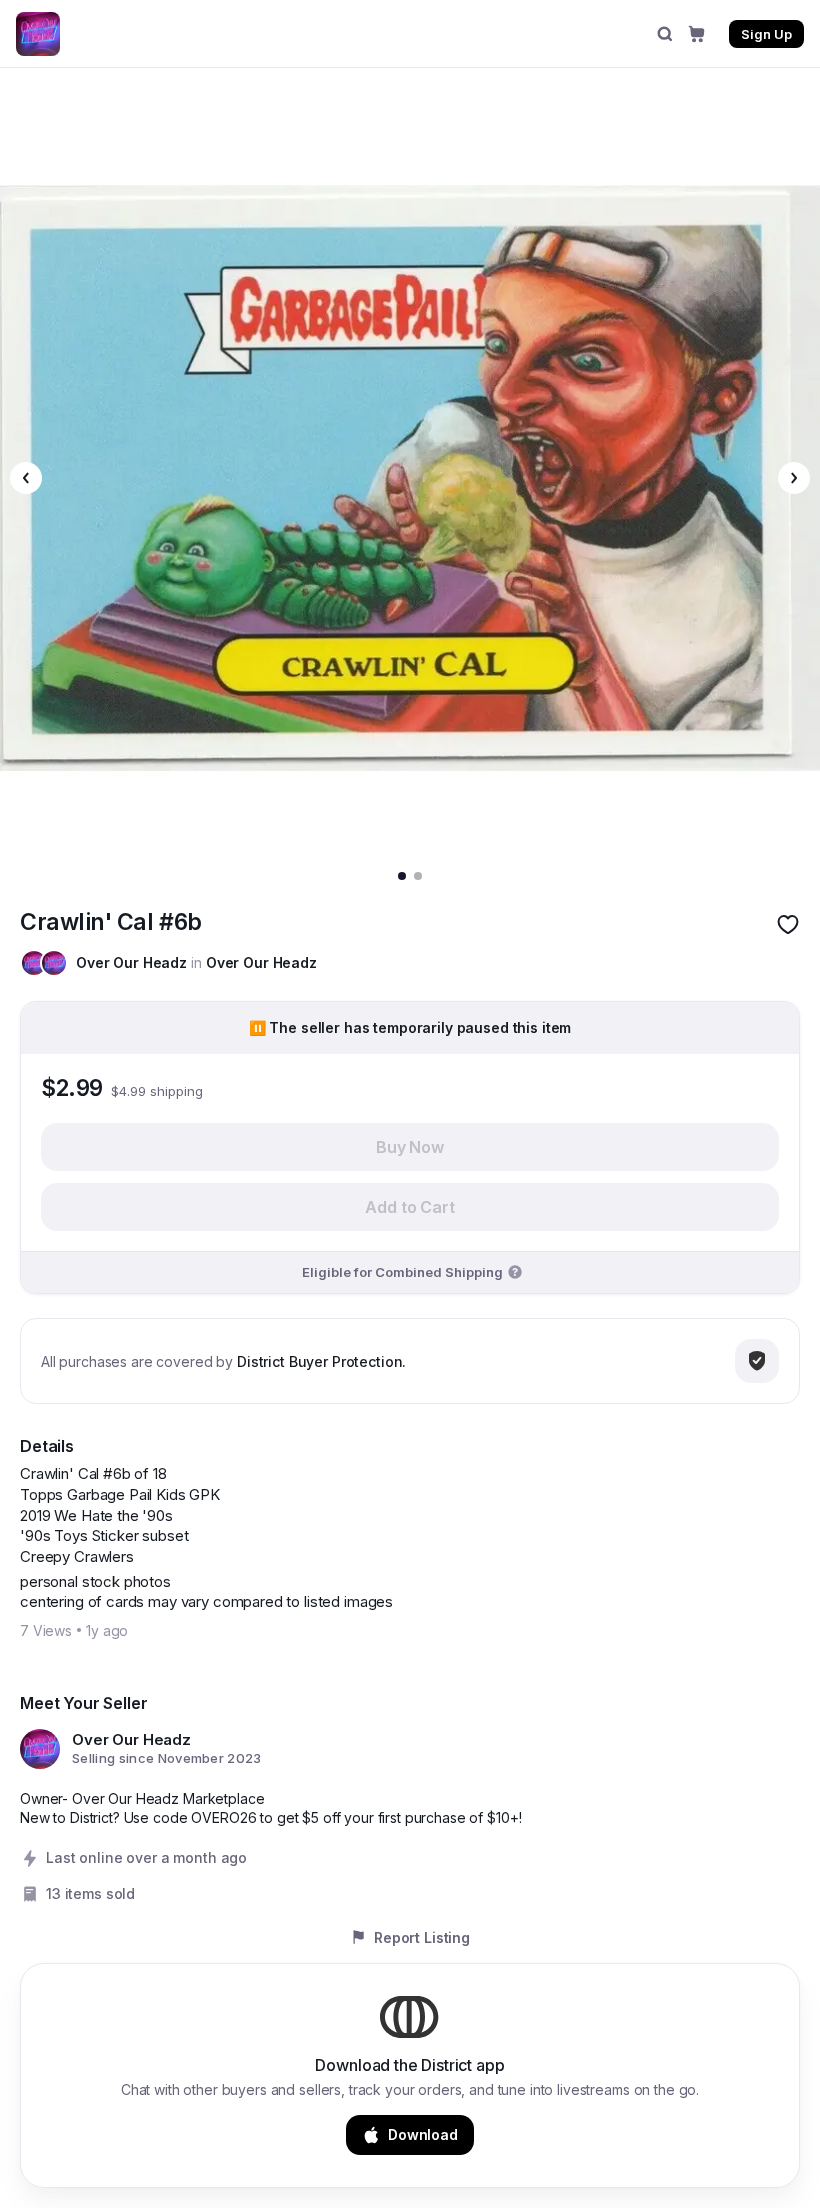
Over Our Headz (131, 962)
